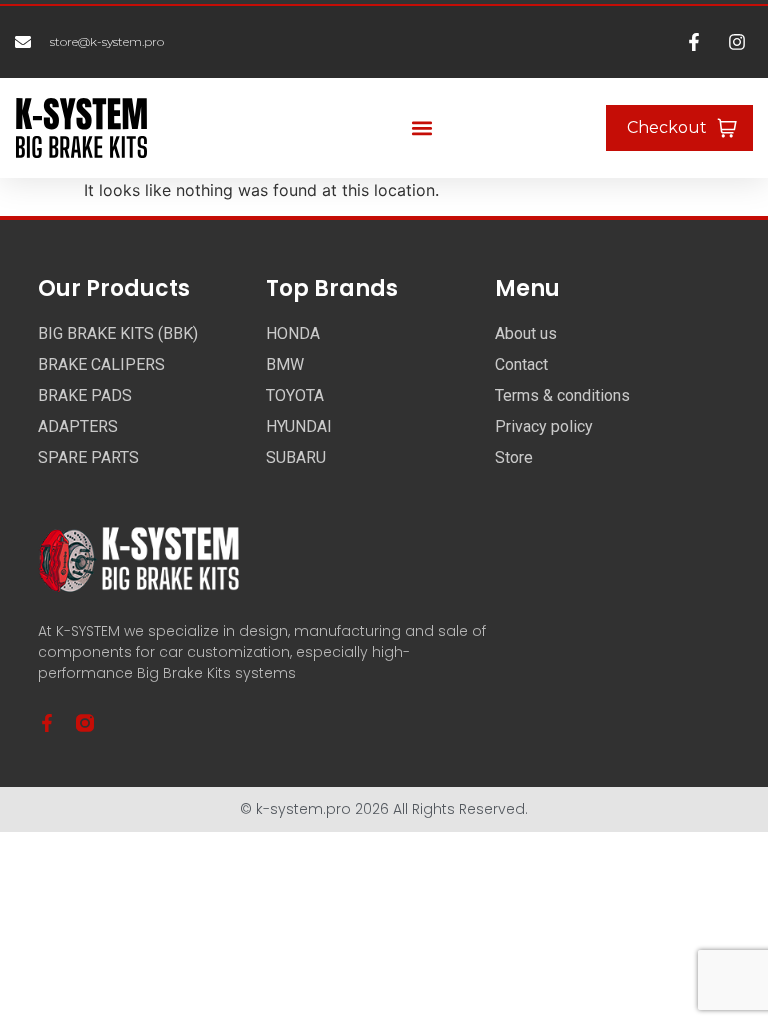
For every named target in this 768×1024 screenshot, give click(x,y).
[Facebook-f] (47, 723)
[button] (422, 128)
